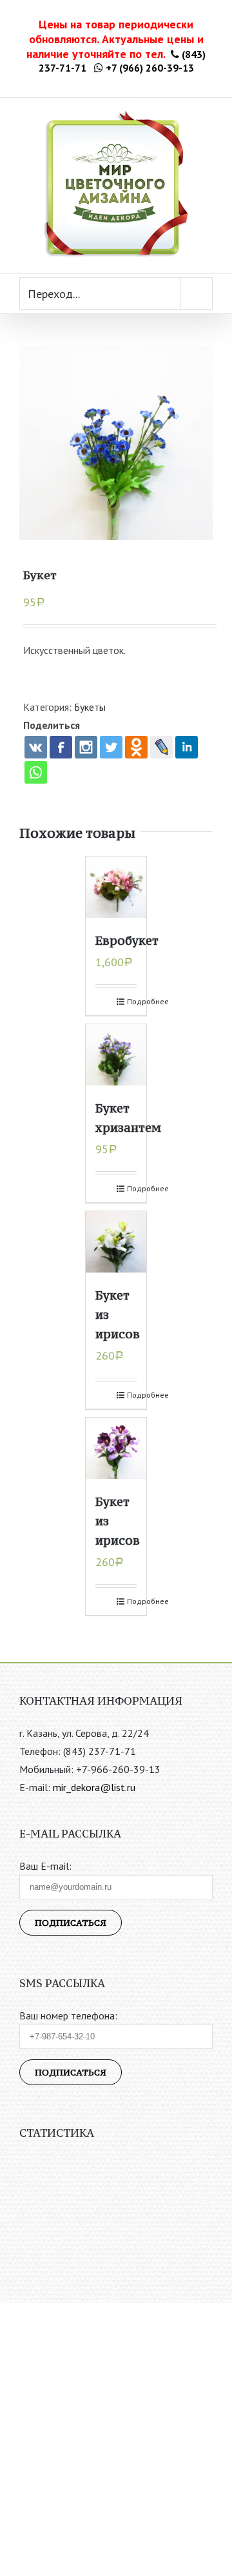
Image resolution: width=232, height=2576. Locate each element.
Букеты (90, 707)
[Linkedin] (187, 747)
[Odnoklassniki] (136, 747)
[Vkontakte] (36, 747)
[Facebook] (61, 747)
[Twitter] (111, 747)
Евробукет (127, 940)
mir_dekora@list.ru (94, 1787)
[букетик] (116, 443)
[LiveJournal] (161, 747)
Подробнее (132, 1001)
